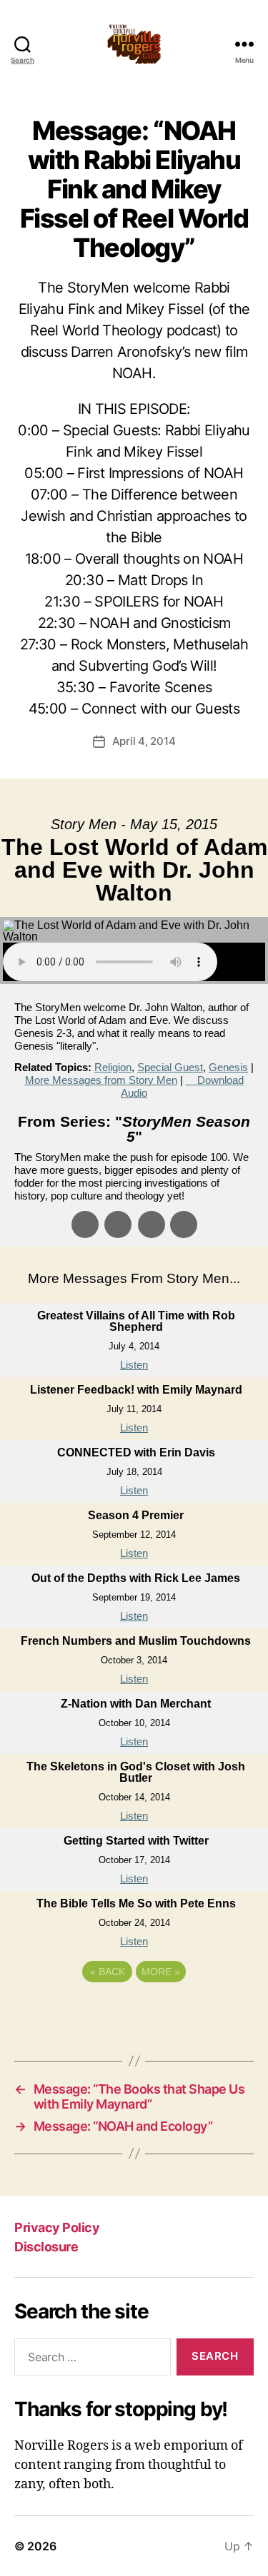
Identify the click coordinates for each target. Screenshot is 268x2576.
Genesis (228, 1067)
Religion (113, 1067)
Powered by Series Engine (134, 2011)
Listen (134, 1365)
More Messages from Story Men (101, 1080)
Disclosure (46, 2247)
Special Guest (170, 1067)
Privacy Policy (57, 2227)
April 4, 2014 (144, 741)
